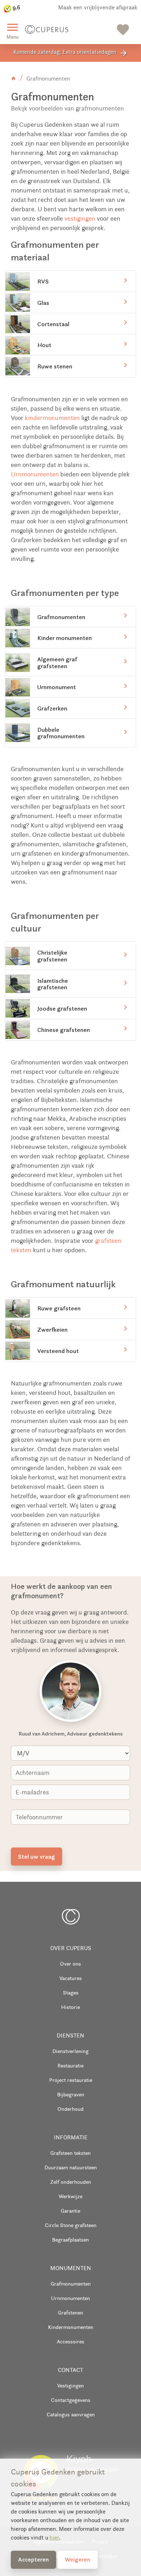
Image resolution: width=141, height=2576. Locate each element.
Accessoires (70, 2341)
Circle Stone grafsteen (71, 2225)
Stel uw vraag (37, 1857)
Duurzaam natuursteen (71, 2167)
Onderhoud (70, 2109)
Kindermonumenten (71, 2327)
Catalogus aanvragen (71, 2414)
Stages (71, 1992)
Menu (12, 30)
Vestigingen (70, 2385)
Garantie (70, 2211)
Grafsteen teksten (70, 2153)
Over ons (70, 1964)
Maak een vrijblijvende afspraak (98, 7)
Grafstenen (70, 2313)
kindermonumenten (52, 418)
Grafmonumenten (71, 2284)
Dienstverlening (70, 2051)
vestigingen (80, 219)
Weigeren (78, 2559)
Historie (70, 2007)
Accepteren (33, 2559)
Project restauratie (71, 2080)
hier (54, 2538)
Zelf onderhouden (71, 2182)
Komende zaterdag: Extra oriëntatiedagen (71, 53)
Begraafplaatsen (70, 2240)
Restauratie (70, 2065)
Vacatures (70, 1978)
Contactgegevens (71, 2400)
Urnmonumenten (35, 474)
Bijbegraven (71, 2094)
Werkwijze (70, 2196)
